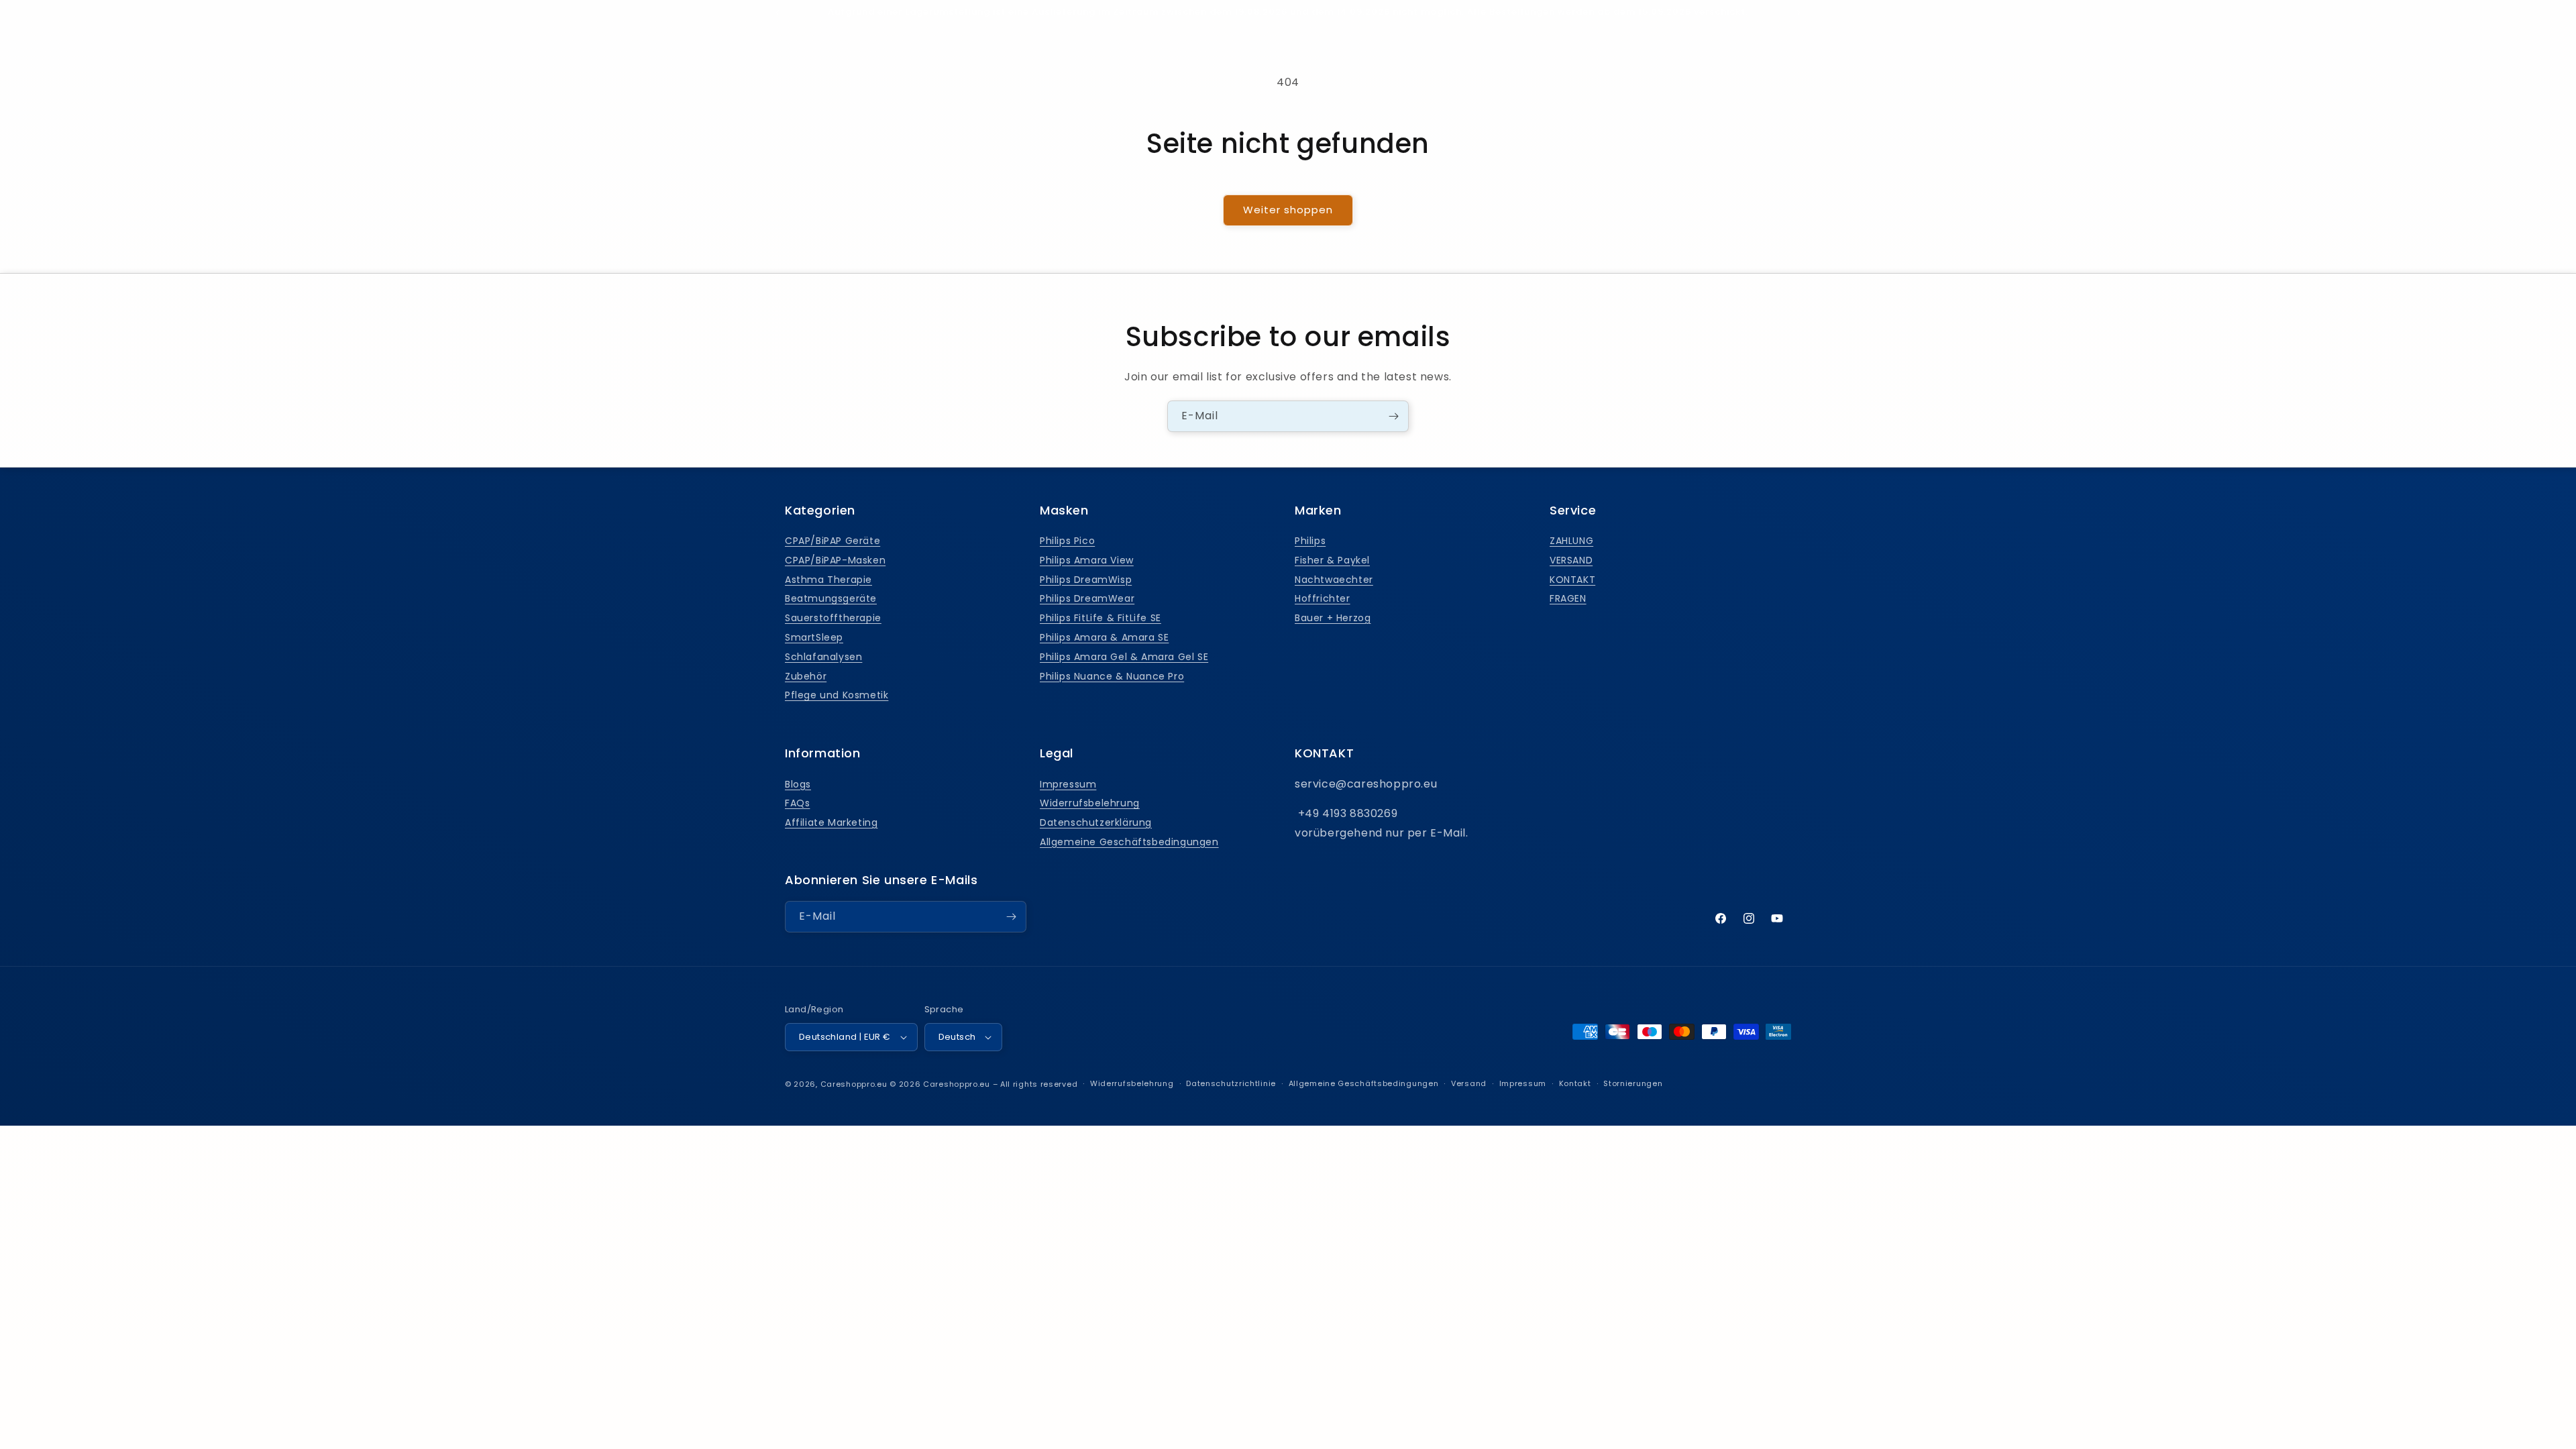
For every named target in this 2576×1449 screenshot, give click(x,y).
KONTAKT (1572, 580)
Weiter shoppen (1288, 210)
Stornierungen (1633, 1083)
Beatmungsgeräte (831, 598)
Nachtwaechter (1334, 580)
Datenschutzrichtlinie (1231, 1083)
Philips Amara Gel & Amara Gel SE (1124, 657)
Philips (1310, 541)
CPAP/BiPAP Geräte (833, 541)
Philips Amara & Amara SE (1104, 637)
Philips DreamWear (1087, 598)
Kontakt (1575, 1083)
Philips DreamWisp (1086, 580)
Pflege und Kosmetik (837, 695)
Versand (1469, 1083)
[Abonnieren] (1393, 416)
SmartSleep (814, 637)
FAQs (797, 803)
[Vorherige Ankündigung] (777, 13)
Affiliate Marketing (831, 822)
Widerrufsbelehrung (1090, 803)
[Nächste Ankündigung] (1799, 13)
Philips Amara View (1087, 560)
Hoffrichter (1323, 598)
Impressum (1068, 784)
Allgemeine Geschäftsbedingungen (1129, 842)
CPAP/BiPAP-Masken (835, 560)
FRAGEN (1568, 598)
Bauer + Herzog (1333, 618)
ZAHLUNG (1571, 541)
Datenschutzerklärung (1096, 822)
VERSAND (1571, 560)
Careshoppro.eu (854, 1084)
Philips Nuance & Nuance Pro (1112, 676)
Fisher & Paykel (1332, 560)
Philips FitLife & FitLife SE (1101, 618)
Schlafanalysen (823, 657)
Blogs (798, 784)
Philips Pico (1067, 541)
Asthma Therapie (828, 580)
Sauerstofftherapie (833, 618)
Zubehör (806, 676)
